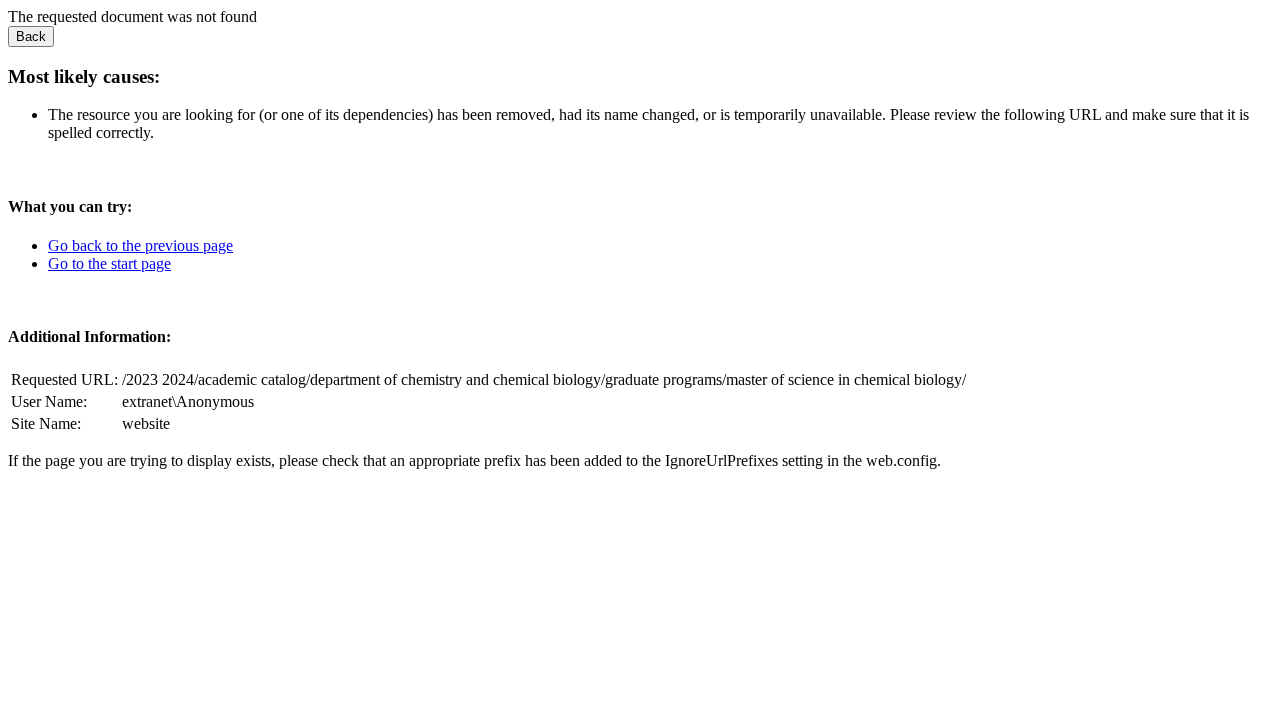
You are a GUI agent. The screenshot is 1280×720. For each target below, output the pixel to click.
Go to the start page (109, 263)
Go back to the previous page (140, 245)
